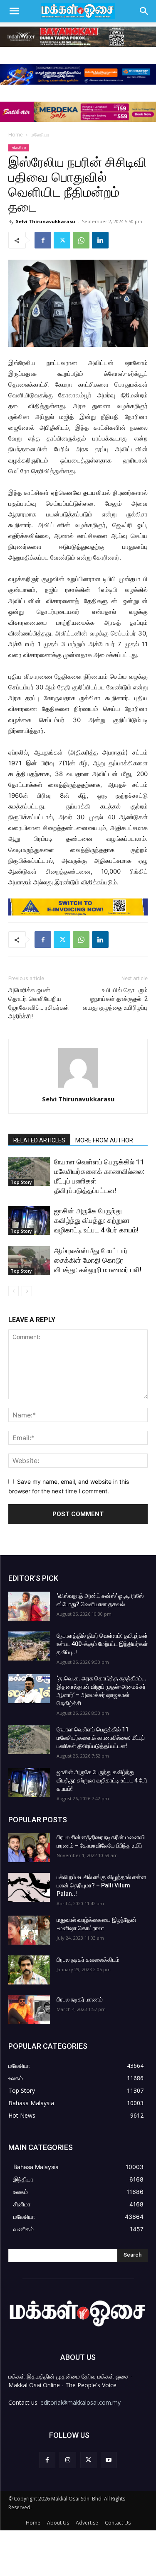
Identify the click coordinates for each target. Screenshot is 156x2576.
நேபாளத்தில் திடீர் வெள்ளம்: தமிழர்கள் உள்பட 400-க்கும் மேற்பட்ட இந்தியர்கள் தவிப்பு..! (102, 1644)
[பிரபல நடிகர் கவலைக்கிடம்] (29, 1970)
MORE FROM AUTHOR (104, 1140)
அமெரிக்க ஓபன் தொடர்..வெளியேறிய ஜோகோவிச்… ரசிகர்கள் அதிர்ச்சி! (39, 1003)
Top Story (21, 1182)
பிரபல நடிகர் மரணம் (80, 1999)
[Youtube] (109, 2460)
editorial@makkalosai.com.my (80, 2402)
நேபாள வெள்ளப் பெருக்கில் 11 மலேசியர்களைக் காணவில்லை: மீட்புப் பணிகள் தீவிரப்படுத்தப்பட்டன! (101, 1738)
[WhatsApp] (81, 240)
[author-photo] (78, 1087)
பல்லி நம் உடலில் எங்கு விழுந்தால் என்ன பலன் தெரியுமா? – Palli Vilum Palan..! (102, 1885)
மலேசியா (40, 135)
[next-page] (27, 1291)
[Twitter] (62, 240)
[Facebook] (43, 240)
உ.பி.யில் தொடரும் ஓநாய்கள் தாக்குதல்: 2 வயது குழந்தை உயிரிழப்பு (115, 999)
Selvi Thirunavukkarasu (46, 221)
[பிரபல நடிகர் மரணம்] (29, 2010)
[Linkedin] (100, 240)
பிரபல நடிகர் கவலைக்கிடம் (88, 1960)
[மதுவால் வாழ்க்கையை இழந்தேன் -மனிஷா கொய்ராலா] (29, 1930)
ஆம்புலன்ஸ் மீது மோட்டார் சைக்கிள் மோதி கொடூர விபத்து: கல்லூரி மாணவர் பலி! (98, 1260)
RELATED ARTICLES (39, 1140)
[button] (14, 11)
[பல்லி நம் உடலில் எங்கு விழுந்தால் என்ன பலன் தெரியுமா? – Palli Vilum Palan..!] (29, 1887)
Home (16, 135)
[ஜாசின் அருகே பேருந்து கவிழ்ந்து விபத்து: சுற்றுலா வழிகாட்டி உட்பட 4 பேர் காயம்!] (29, 1221)
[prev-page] (14, 1291)
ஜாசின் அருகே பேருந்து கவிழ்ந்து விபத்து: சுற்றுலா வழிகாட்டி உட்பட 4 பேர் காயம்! (96, 1220)
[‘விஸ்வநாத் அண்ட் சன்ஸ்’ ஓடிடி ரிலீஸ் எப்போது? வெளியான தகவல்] (29, 1606)
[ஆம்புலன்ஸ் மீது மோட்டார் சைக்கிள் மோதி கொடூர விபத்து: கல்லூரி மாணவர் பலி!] (29, 1260)
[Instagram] (68, 2460)
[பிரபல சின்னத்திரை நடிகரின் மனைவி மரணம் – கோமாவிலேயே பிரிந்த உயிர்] (29, 1848)
